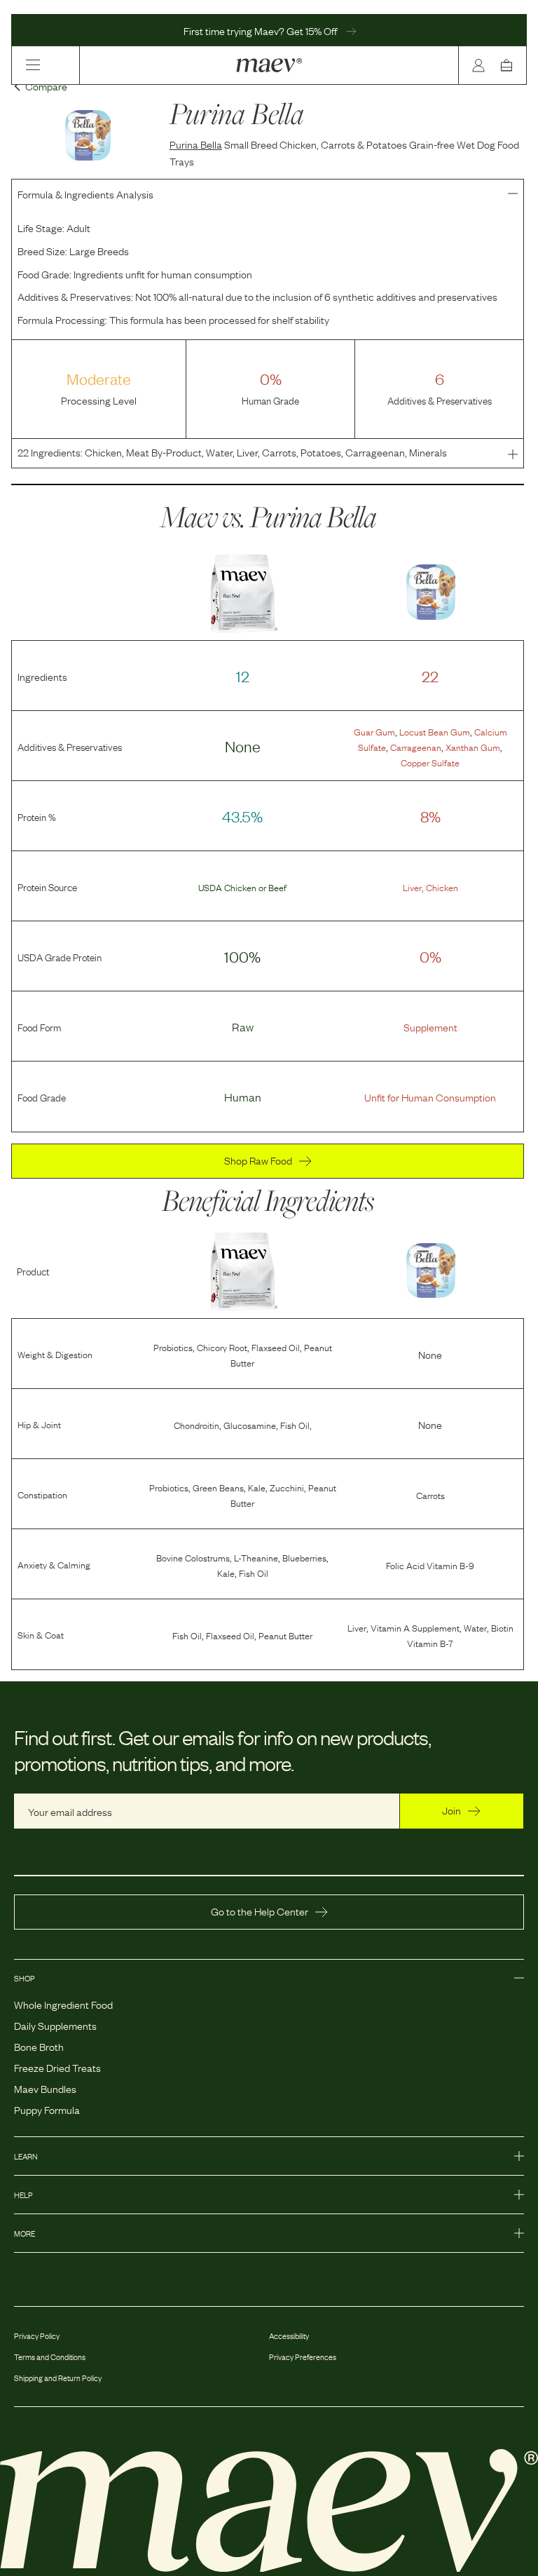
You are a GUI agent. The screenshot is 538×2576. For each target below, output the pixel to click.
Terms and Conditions (50, 2357)
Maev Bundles (45, 2088)
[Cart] (509, 65)
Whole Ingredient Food (63, 2004)
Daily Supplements (55, 2025)
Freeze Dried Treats (57, 2067)
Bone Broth (39, 2046)
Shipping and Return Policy (58, 2378)
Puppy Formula (47, 2109)
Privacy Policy (37, 2336)
